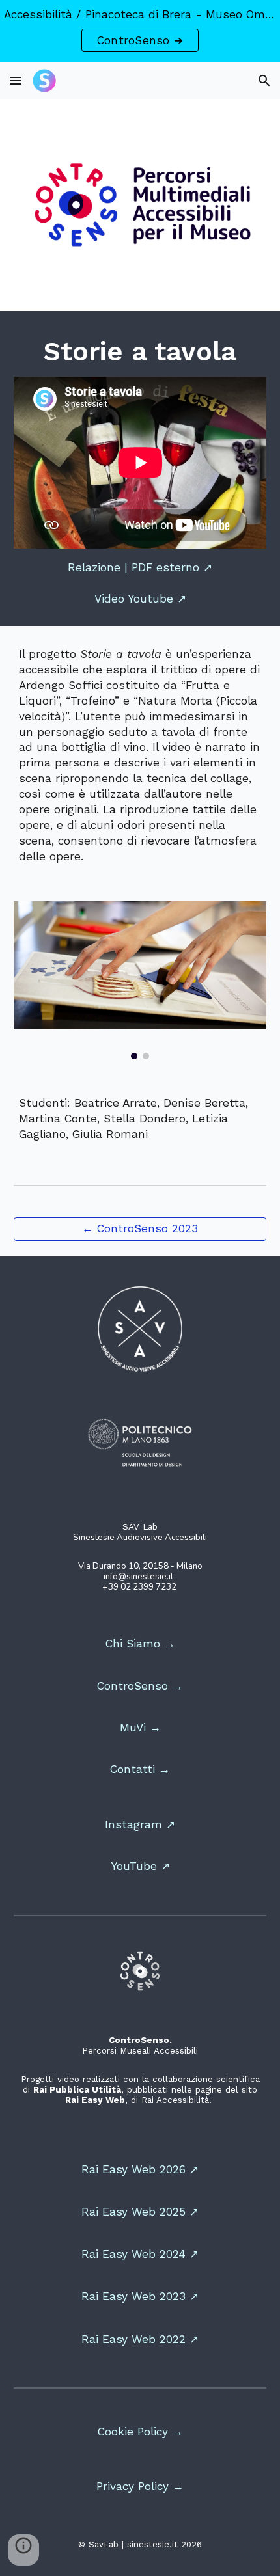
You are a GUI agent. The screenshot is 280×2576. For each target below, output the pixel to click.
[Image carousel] (140, 981)
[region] (140, 31)
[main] (140, 352)
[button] (16, 80)
